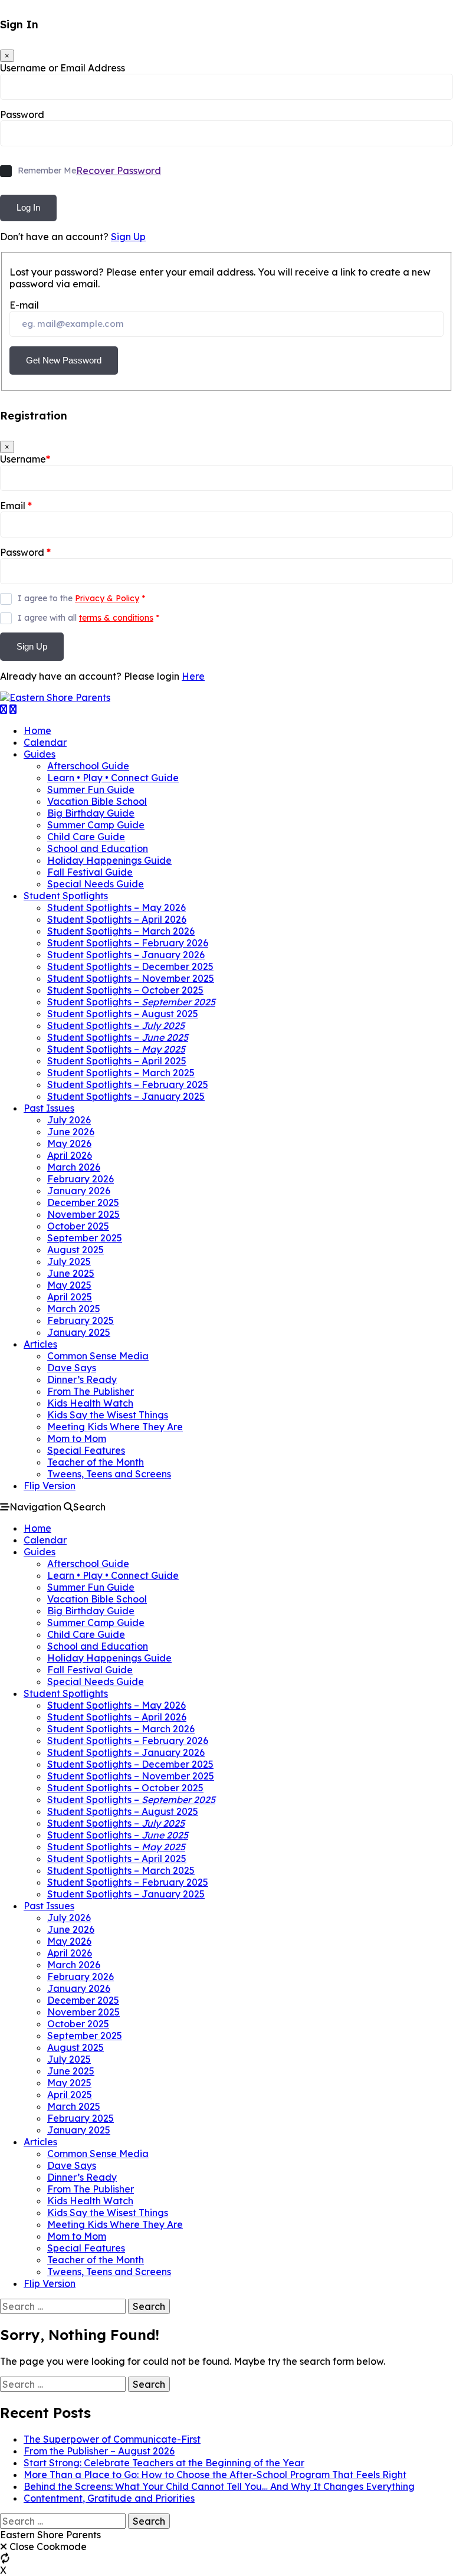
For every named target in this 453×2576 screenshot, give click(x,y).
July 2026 (69, 1120)
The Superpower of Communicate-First (112, 2439)
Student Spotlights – (131, 1002)
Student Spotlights (66, 896)
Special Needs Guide (96, 884)
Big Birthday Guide (91, 813)
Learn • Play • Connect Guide (113, 778)
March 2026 (74, 1167)
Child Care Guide (86, 837)
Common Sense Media (98, 1356)
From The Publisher (91, 1391)
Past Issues (49, 1108)
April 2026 (70, 1155)
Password (22, 114)
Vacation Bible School (97, 801)
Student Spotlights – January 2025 (126, 1096)
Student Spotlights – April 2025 (117, 1061)
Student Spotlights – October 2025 (125, 990)
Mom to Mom (77, 1438)
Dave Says (72, 1368)
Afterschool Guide (88, 766)
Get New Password (64, 360)
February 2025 (81, 1320)
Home (37, 730)
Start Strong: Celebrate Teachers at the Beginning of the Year (164, 2463)
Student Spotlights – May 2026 (116, 907)
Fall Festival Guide (90, 872)
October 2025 (78, 1226)
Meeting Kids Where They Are (115, 1427)
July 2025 (69, 1261)
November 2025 (83, 1214)
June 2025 (71, 1273)
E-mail (24, 305)
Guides (40, 754)
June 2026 (71, 1132)
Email (16, 506)
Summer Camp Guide (96, 825)
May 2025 (69, 1285)
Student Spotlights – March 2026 (121, 931)
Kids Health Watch (90, 1403)
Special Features (86, 1450)
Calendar (45, 742)
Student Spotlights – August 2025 (123, 1014)
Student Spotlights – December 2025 (130, 966)
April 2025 (70, 1297)
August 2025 (75, 1250)
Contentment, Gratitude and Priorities (109, 2498)
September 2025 (85, 1238)
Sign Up (128, 237)
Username (25, 459)
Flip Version (50, 1486)
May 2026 (69, 1143)
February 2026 (81, 1179)
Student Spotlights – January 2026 (126, 955)
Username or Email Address (63, 68)
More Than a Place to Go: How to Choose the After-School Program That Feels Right (215, 2475)
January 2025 (79, 1332)
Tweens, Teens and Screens (109, 1474)
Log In (28, 207)
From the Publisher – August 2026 (99, 2451)
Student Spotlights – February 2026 (128, 943)
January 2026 (79, 1191)
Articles (40, 1344)
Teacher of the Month (96, 1462)
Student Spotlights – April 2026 (117, 919)
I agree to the (81, 598)
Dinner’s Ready (82, 1379)
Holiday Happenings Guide (109, 860)
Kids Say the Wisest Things (108, 1415)
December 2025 (83, 1202)
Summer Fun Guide (91, 789)
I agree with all (88, 618)
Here (193, 676)
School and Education (98, 848)
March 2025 (74, 1309)
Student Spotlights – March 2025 (121, 1073)
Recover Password (119, 171)
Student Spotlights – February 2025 (128, 1084)
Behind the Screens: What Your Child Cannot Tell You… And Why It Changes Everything (219, 2486)
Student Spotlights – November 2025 (131, 978)
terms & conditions (116, 618)
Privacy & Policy (107, 598)
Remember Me (47, 171)
